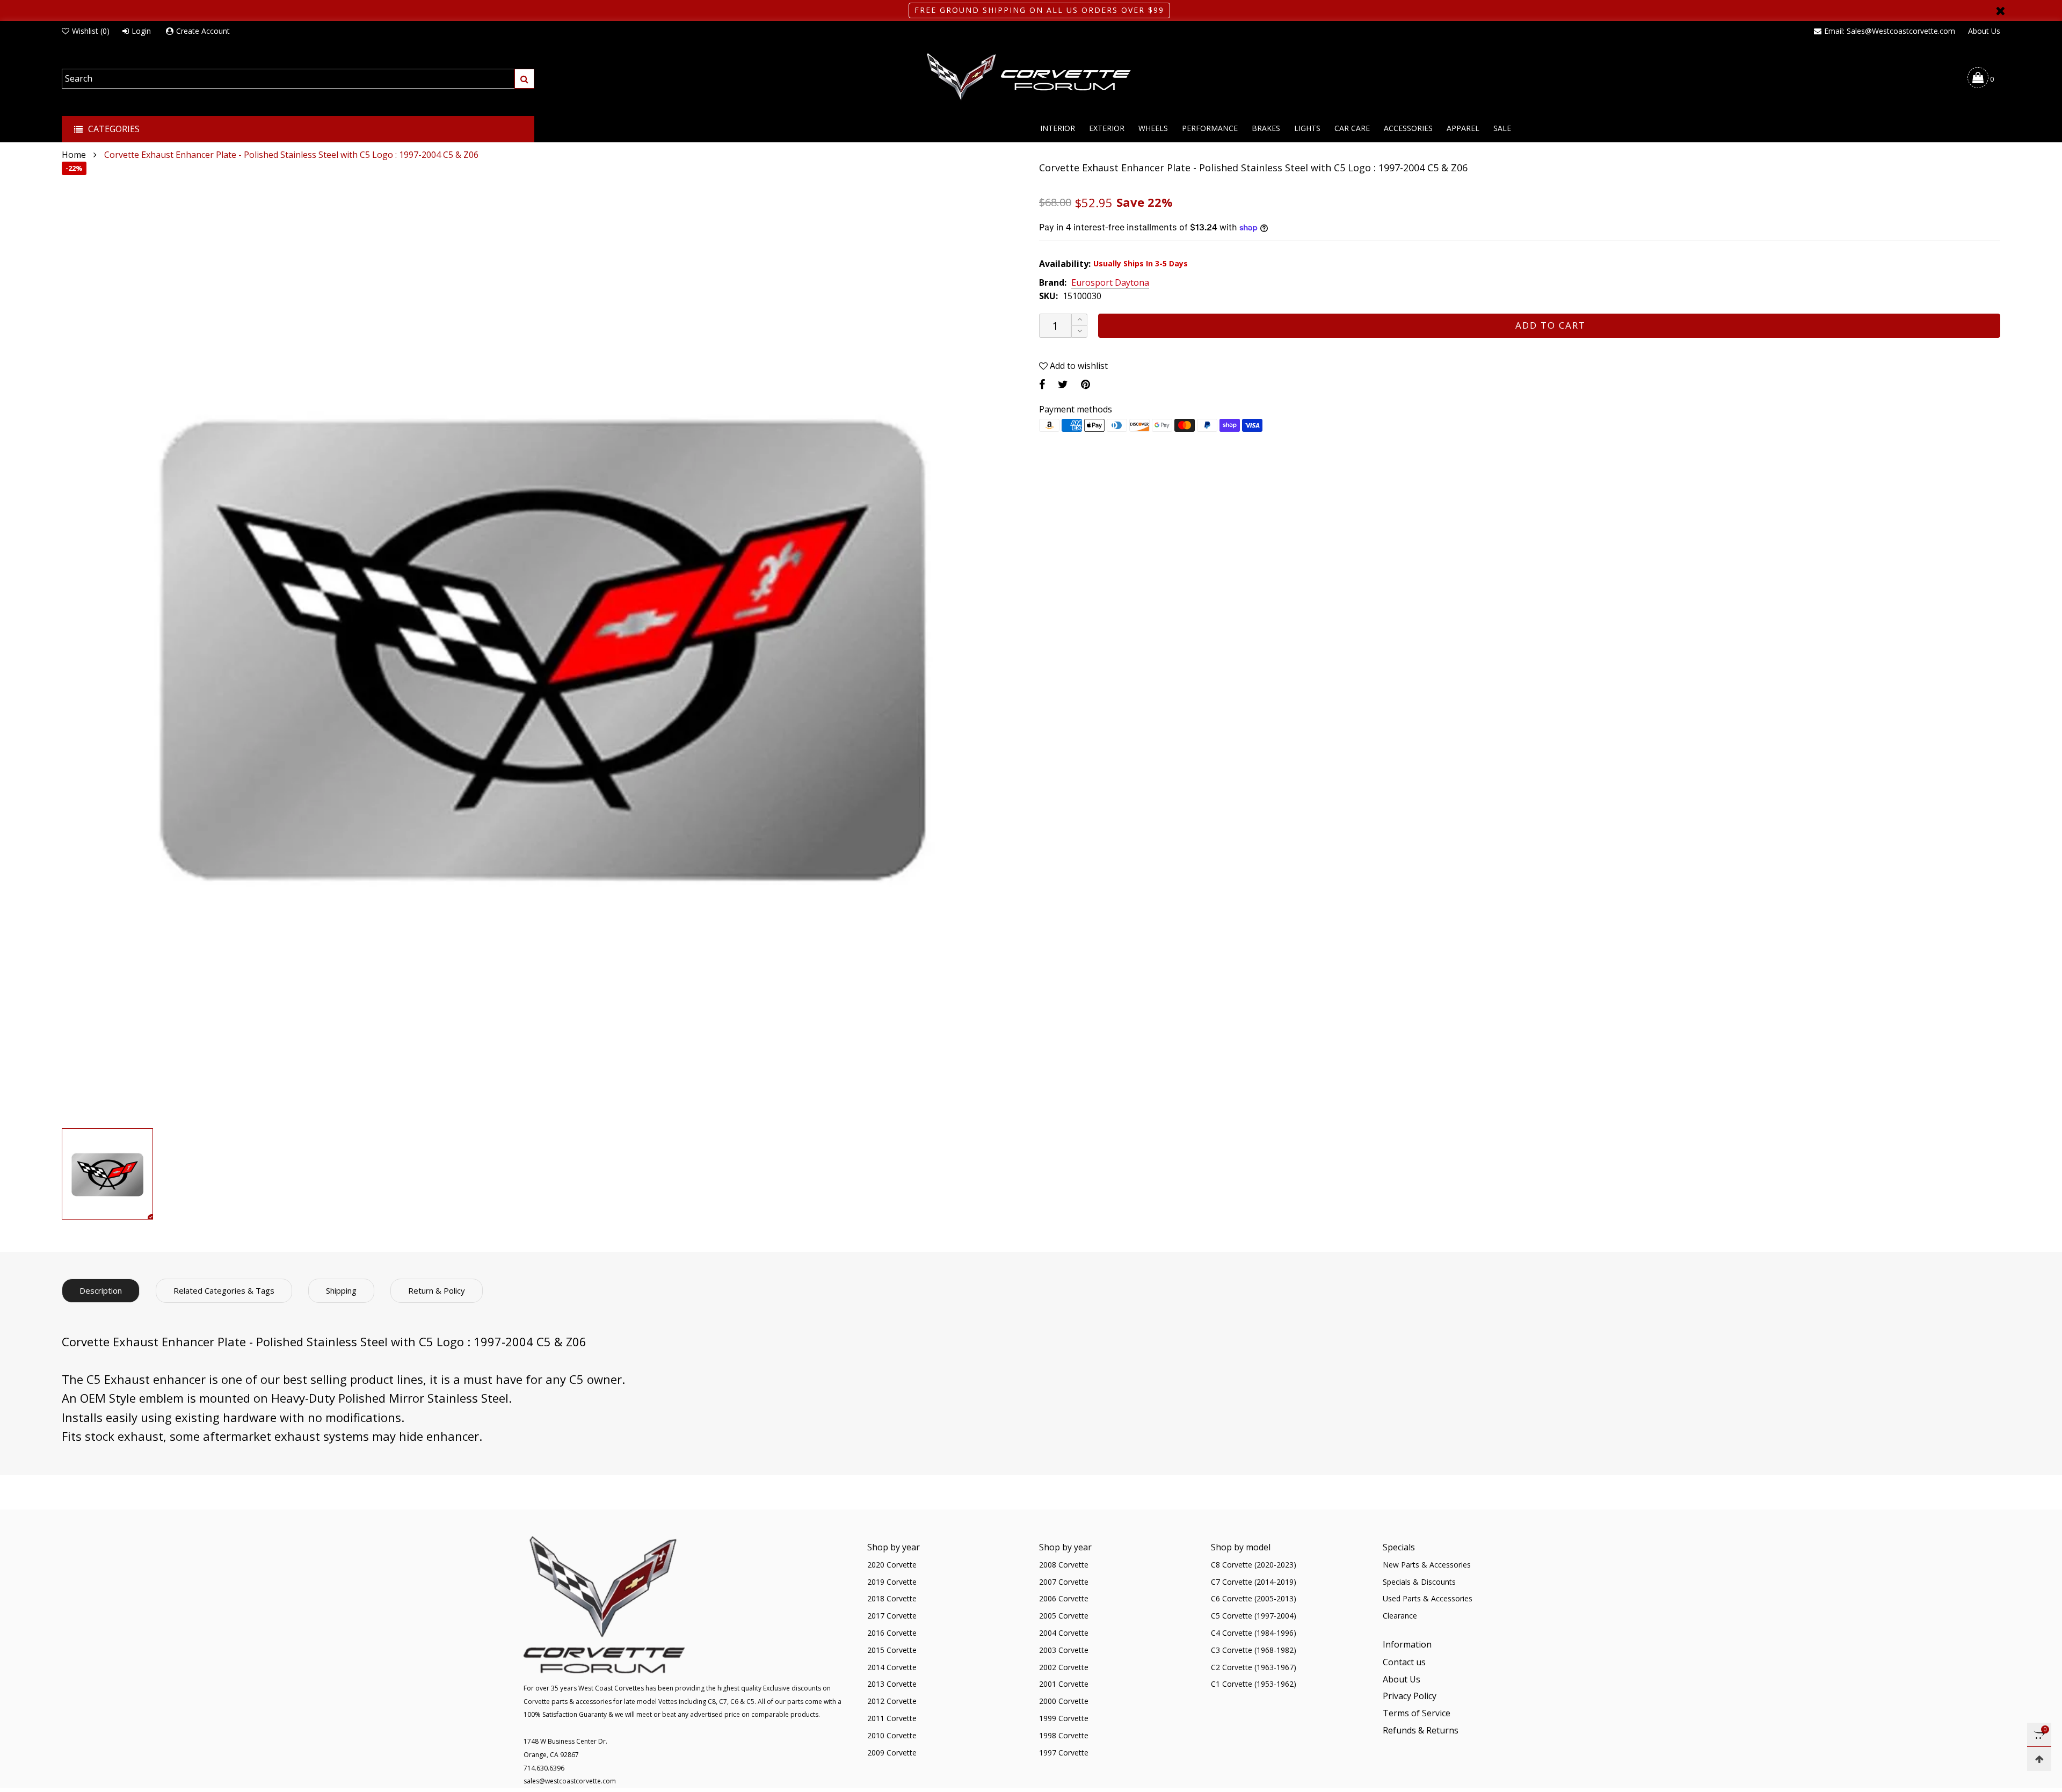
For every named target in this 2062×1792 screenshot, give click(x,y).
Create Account (203, 31)
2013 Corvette (892, 1684)
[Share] (1042, 384)
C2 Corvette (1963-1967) (1254, 1667)
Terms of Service (1417, 1713)
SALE (1502, 128)
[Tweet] (1063, 384)
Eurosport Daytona (1110, 283)
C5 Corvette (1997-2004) (1254, 1616)
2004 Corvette (1064, 1633)
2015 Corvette (892, 1650)
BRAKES (1266, 128)
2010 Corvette (892, 1735)
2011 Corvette (892, 1718)
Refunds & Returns (1421, 1730)
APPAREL (1463, 128)
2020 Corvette (892, 1565)
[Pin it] (1086, 384)
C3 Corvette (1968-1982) (1254, 1650)
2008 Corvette (1064, 1565)
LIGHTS (1307, 128)
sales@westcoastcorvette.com (570, 1781)
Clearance (1400, 1616)
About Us (1984, 31)
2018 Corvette (892, 1598)
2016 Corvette (892, 1633)
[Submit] (524, 79)
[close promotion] (2000, 10)
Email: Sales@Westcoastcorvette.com (1890, 31)
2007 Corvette (1064, 1582)
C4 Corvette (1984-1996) (1254, 1633)
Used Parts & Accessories (1428, 1598)
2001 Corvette (1064, 1684)
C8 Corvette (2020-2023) (1254, 1565)
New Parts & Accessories (1427, 1565)
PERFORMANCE (1210, 128)
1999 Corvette (1064, 1718)
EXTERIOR (1107, 128)
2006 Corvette (1064, 1598)
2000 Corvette (1064, 1701)
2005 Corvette (1064, 1616)
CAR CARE (1352, 128)
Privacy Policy (1410, 1696)
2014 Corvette (892, 1667)
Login (141, 31)
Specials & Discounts (1419, 1582)
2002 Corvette (1064, 1667)
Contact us (1404, 1662)
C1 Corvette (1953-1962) (1254, 1684)
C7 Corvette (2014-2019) (1254, 1582)
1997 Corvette (1064, 1753)
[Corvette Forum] (1031, 77)
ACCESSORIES (1408, 128)
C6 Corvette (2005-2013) (1254, 1598)
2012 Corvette (892, 1701)
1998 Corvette (1064, 1735)
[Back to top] (2039, 1759)
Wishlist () (91, 31)
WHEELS (1153, 128)
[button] (1079, 332)
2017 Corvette (892, 1616)
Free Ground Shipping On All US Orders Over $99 (1039, 10)
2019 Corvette (892, 1582)
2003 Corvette (1064, 1650)
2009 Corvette (892, 1753)
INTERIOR (1058, 128)
